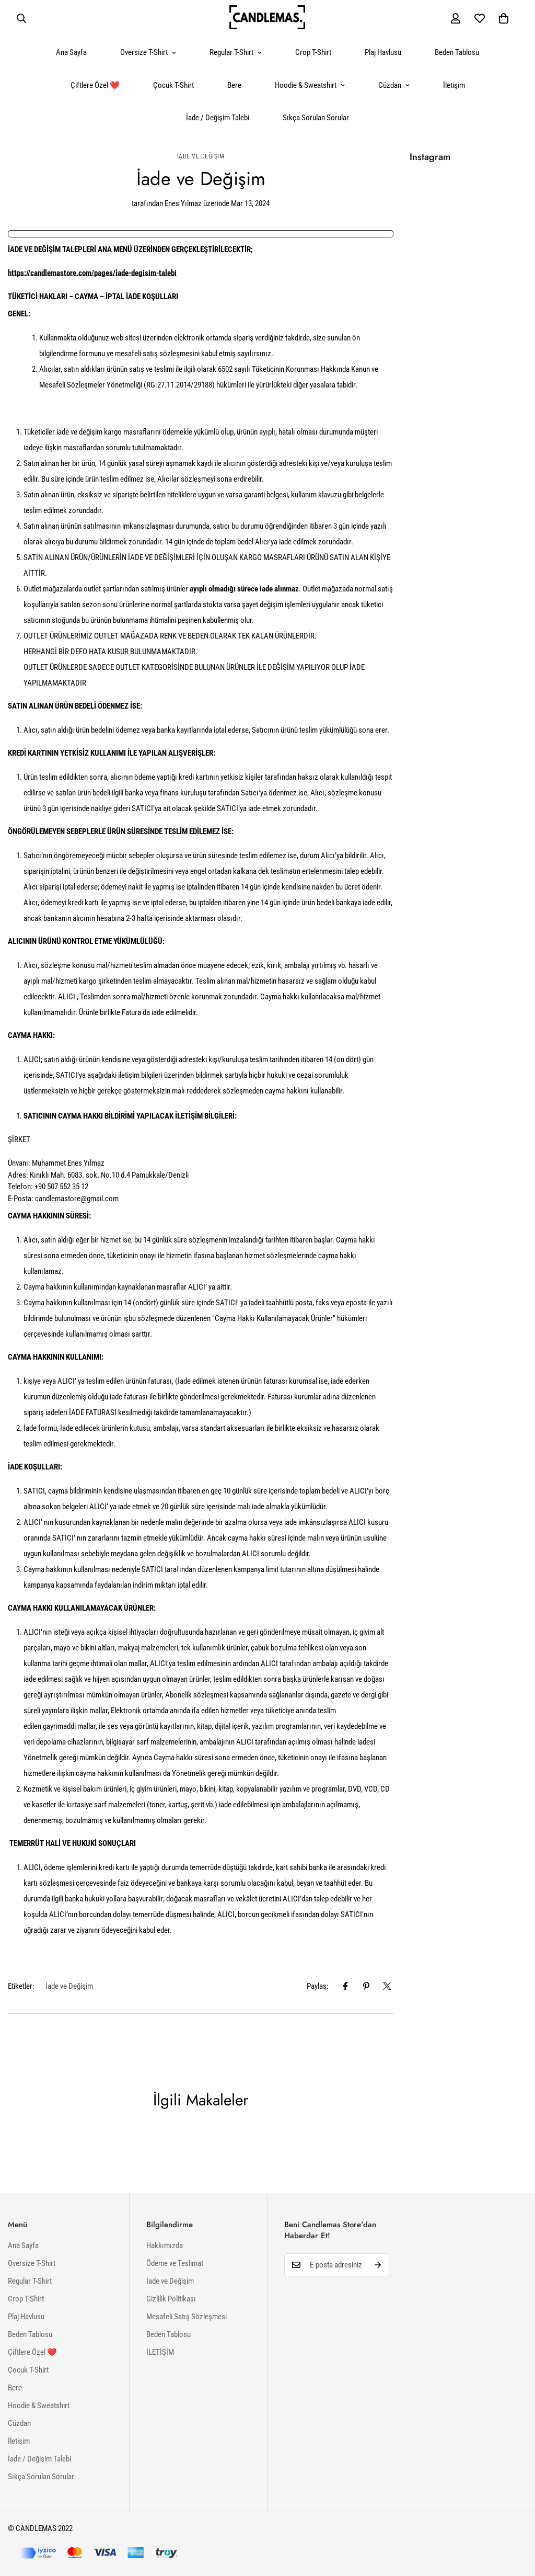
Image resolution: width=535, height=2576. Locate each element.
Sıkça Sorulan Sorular (316, 118)
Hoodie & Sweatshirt (306, 85)
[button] (504, 18)
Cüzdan (390, 85)
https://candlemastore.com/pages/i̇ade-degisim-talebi (92, 273)
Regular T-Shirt (231, 52)
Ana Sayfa (71, 52)
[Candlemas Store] (267, 18)
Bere (234, 85)
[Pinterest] (366, 1986)
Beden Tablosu (457, 52)
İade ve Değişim (201, 156)
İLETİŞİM (160, 2352)
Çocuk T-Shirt (173, 85)
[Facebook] (345, 1986)
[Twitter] (387, 1986)
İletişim (454, 85)
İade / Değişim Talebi (218, 118)
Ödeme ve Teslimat (175, 2263)
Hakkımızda (165, 2246)
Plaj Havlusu (383, 52)
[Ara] (21, 18)
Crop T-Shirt (313, 52)
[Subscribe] (378, 2265)
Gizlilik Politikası (171, 2299)
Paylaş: (318, 1986)
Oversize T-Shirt (144, 52)
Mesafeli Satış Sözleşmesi (187, 2317)
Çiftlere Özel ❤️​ (95, 85)
